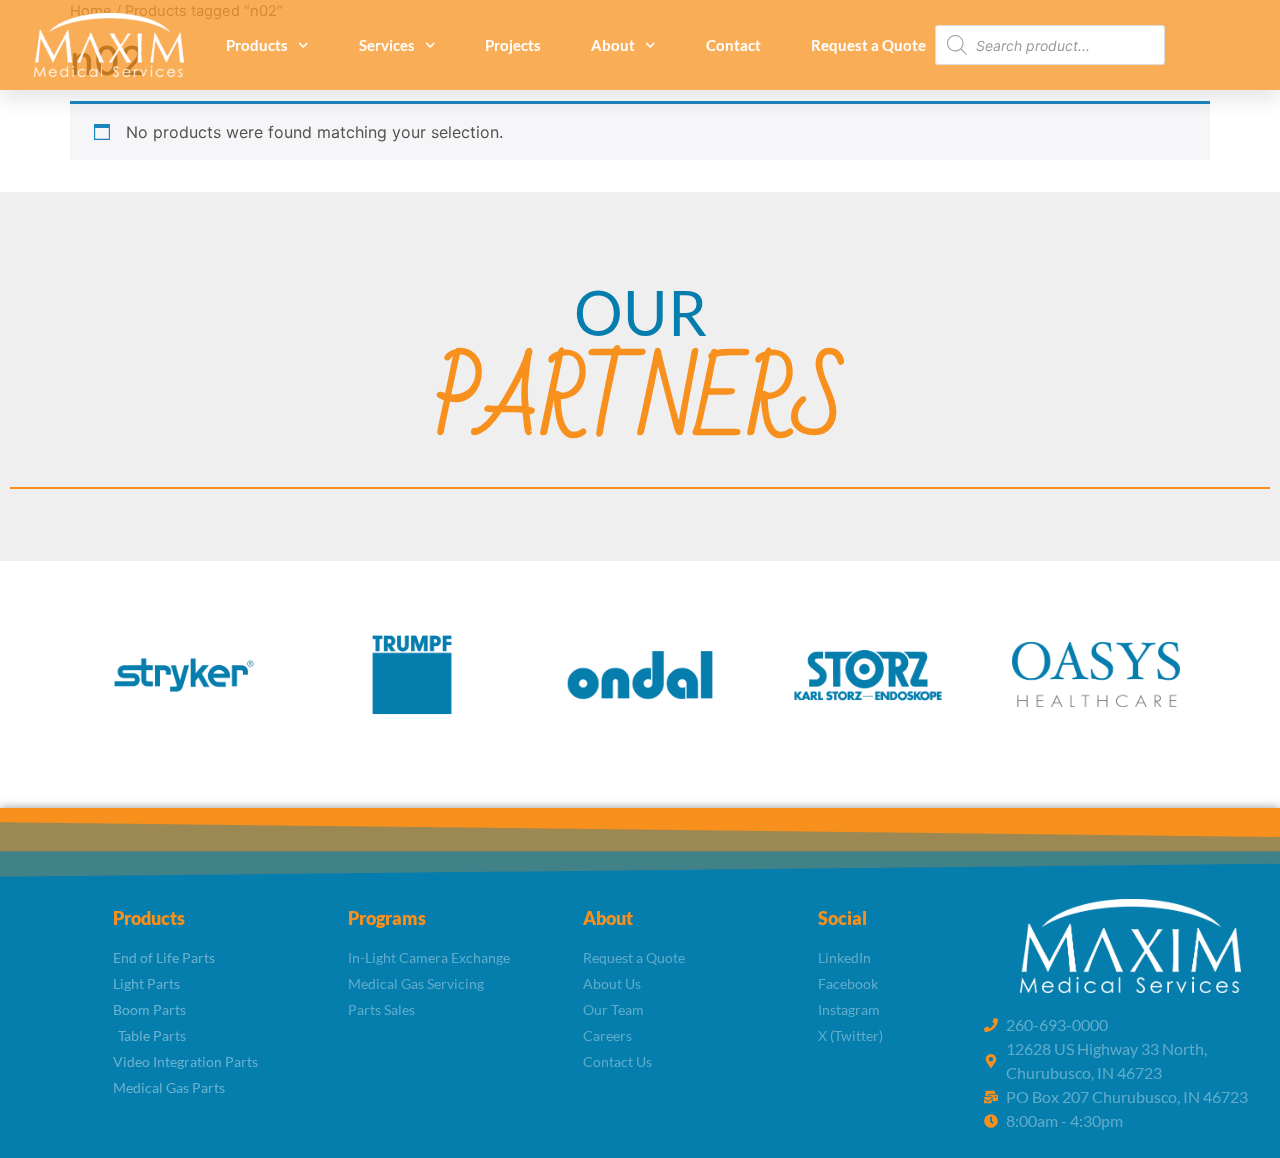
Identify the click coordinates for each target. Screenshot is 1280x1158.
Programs (387, 918)
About (613, 45)
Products (257, 45)
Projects (513, 45)
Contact (733, 45)
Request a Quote (868, 45)
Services (387, 45)
